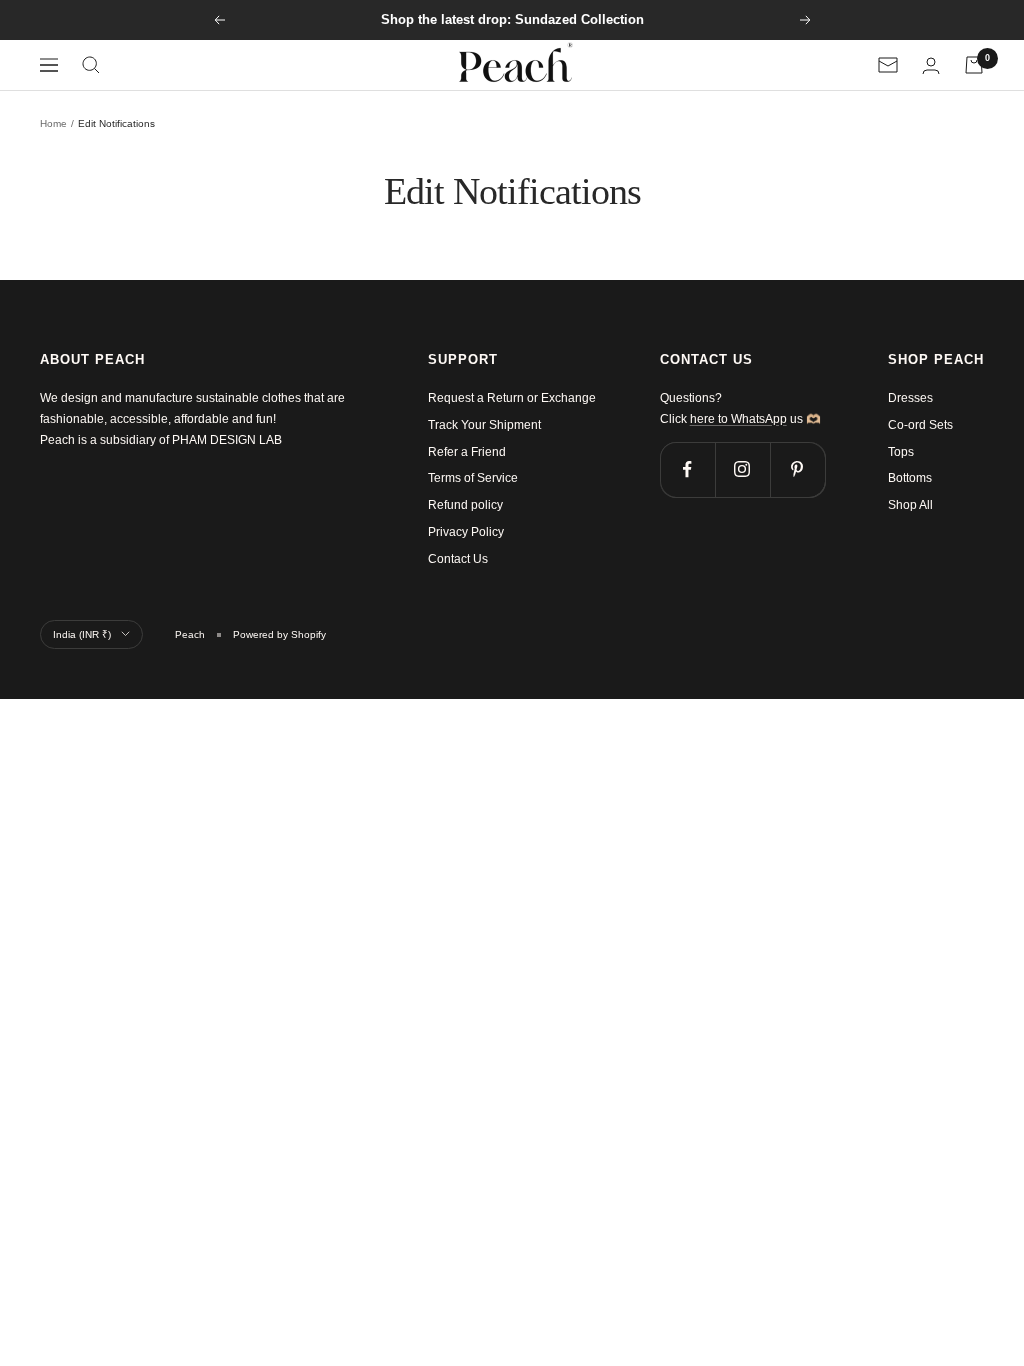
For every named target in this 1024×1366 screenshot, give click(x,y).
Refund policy (465, 505)
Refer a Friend (467, 452)
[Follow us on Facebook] (687, 469)
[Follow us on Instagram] (742, 469)
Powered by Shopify (279, 634)
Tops (901, 452)
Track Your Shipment (484, 425)
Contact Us (458, 559)
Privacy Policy (466, 532)
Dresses (910, 398)
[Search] (91, 65)
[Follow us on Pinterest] (797, 469)
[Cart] (974, 65)
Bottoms (910, 478)
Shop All (910, 505)
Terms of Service (473, 478)
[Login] (931, 65)
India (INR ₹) (82, 634)
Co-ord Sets (920, 425)
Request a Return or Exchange (512, 398)
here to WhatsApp (738, 419)
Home (53, 123)
